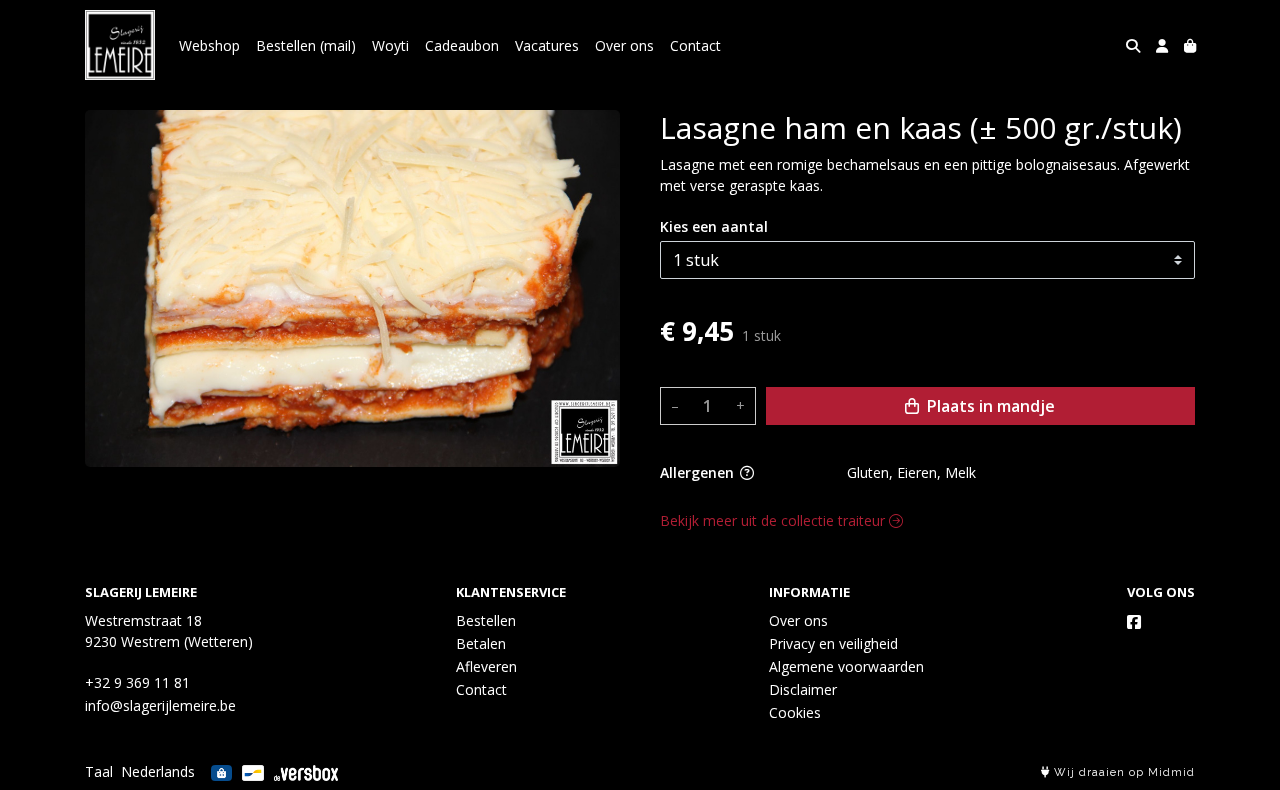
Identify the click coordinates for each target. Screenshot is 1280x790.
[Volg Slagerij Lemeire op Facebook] (1134, 622)
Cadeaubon (462, 45)
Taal (99, 771)
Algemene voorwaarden (846, 666)
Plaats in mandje (989, 406)
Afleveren (486, 666)
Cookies (795, 712)
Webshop (209, 45)
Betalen (481, 643)
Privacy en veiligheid (833, 643)
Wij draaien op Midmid (1122, 772)
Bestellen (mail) (306, 45)
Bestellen (486, 620)
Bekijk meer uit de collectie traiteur (774, 520)
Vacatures (547, 45)
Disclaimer (803, 689)
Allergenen (699, 472)
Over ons (624, 45)
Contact (695, 45)
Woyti (390, 45)
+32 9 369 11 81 (137, 682)
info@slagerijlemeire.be (160, 705)
